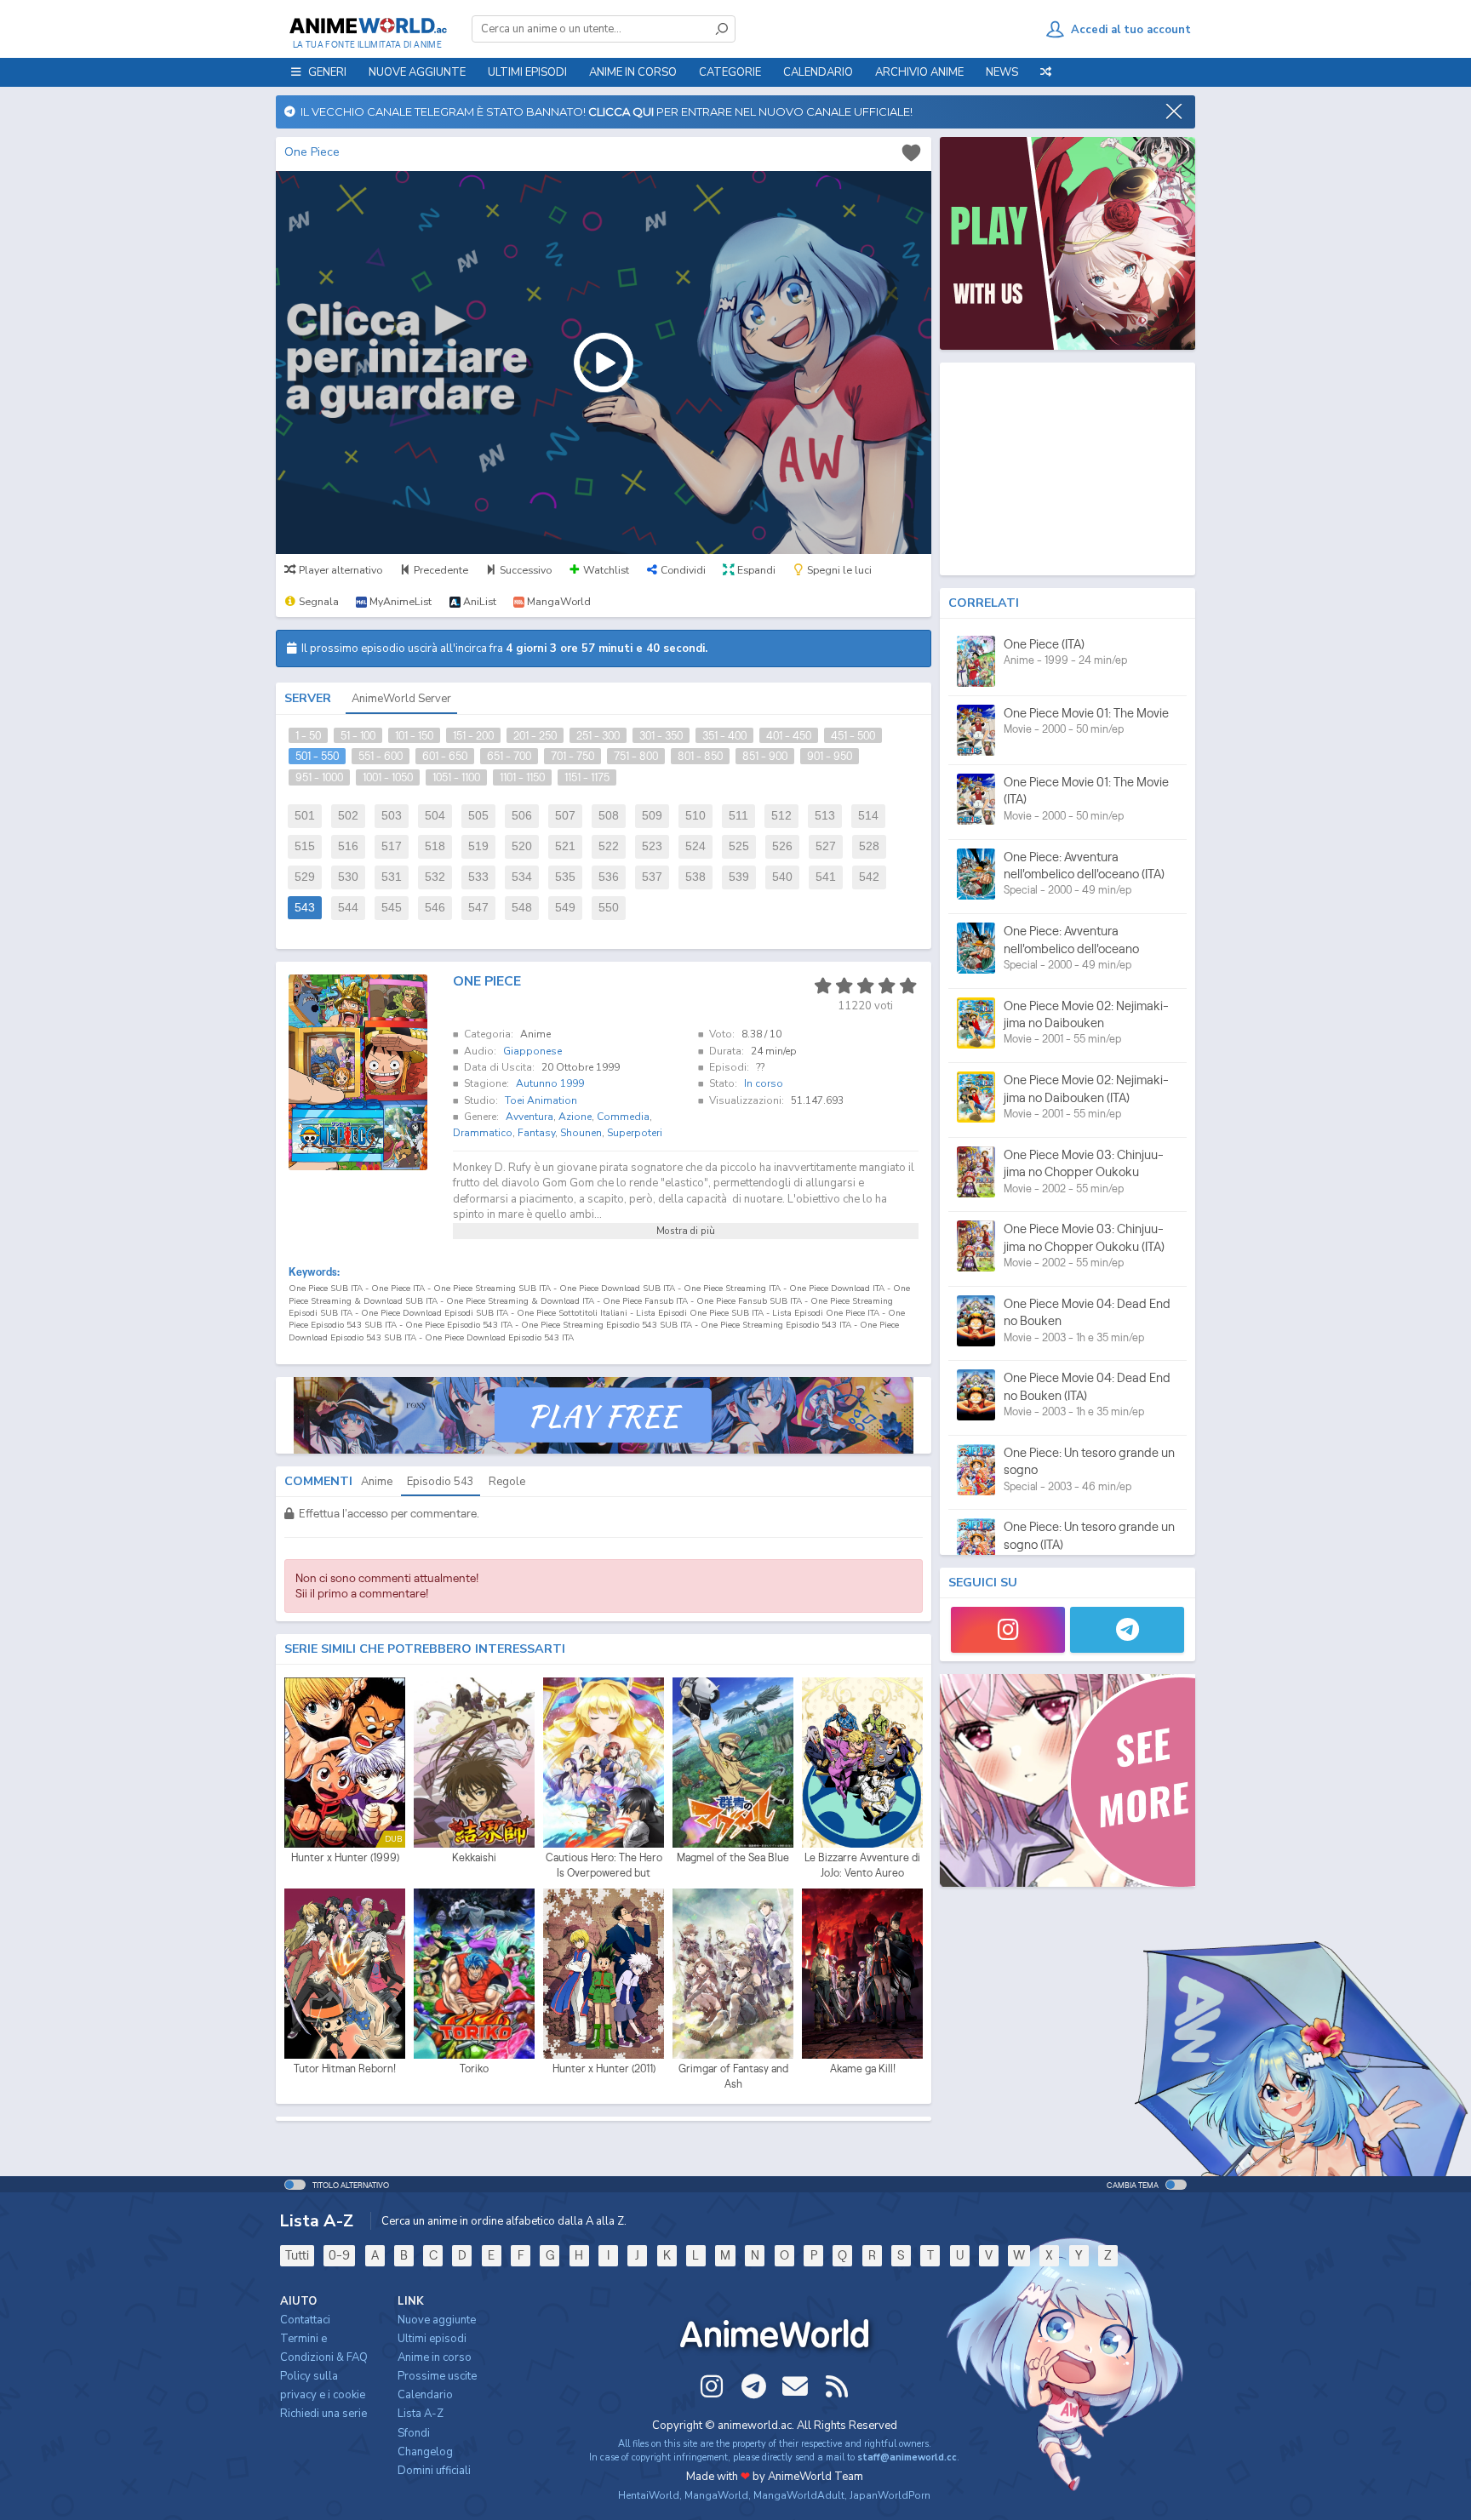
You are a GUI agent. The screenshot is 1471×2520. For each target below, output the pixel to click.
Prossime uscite (437, 2376)
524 (695, 846)
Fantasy (536, 1133)
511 (738, 816)
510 (695, 816)
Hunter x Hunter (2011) (604, 2069)
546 (435, 908)
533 (478, 877)
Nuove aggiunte (417, 72)
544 (348, 908)
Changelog (425, 2452)
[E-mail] (795, 2386)
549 (565, 908)
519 (478, 846)
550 (609, 908)
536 (609, 877)
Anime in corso (435, 2357)
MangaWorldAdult (799, 2495)
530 (348, 877)
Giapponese (532, 1051)
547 (478, 908)
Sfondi (414, 2433)
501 (305, 816)
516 (348, 846)
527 (826, 846)
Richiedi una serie (323, 2414)
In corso (764, 1083)
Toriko (474, 2069)
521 (565, 846)
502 (348, 816)
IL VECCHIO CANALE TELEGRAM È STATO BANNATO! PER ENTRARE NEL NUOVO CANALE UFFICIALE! (604, 111)
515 (305, 846)
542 (869, 877)
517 (392, 846)
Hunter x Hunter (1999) (345, 1857)
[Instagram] (1008, 1630)
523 (652, 846)
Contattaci (305, 2320)
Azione (575, 1117)
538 (695, 877)
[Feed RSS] (837, 2386)
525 (739, 846)
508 (609, 816)
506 (522, 816)
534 (522, 877)
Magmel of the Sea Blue (733, 1857)
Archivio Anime (919, 72)
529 (305, 877)
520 (522, 846)
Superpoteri (635, 1133)
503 (392, 816)
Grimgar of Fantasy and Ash (733, 2076)
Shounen (581, 1133)
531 (392, 877)
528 (869, 846)
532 (435, 877)
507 (565, 816)
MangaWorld (716, 2495)
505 (478, 816)
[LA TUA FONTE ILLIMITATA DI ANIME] (367, 26)
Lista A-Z (421, 2414)
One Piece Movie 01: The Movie (1086, 713)
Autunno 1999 (550, 1083)
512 (781, 816)
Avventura (529, 1117)
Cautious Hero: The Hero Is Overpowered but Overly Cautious (604, 1866)
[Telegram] (1127, 1630)
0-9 (339, 2255)
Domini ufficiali (434, 2471)
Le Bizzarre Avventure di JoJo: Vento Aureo (862, 1865)
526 (782, 846)
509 (652, 816)
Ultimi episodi (527, 72)
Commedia (623, 1117)
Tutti (297, 2255)
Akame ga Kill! (863, 2069)
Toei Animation (541, 1100)
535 (565, 877)
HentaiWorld (649, 2495)
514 (868, 816)
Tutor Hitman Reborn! (345, 2069)
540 (782, 877)
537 (652, 877)
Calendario (818, 72)
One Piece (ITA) (1044, 644)
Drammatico (483, 1133)
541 (826, 877)
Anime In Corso (633, 72)
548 (522, 908)
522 (609, 846)
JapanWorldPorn (890, 2495)
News (1002, 72)
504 (435, 816)
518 (435, 846)
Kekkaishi (474, 1857)
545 (392, 908)
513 (825, 816)
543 (305, 908)
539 (739, 877)
